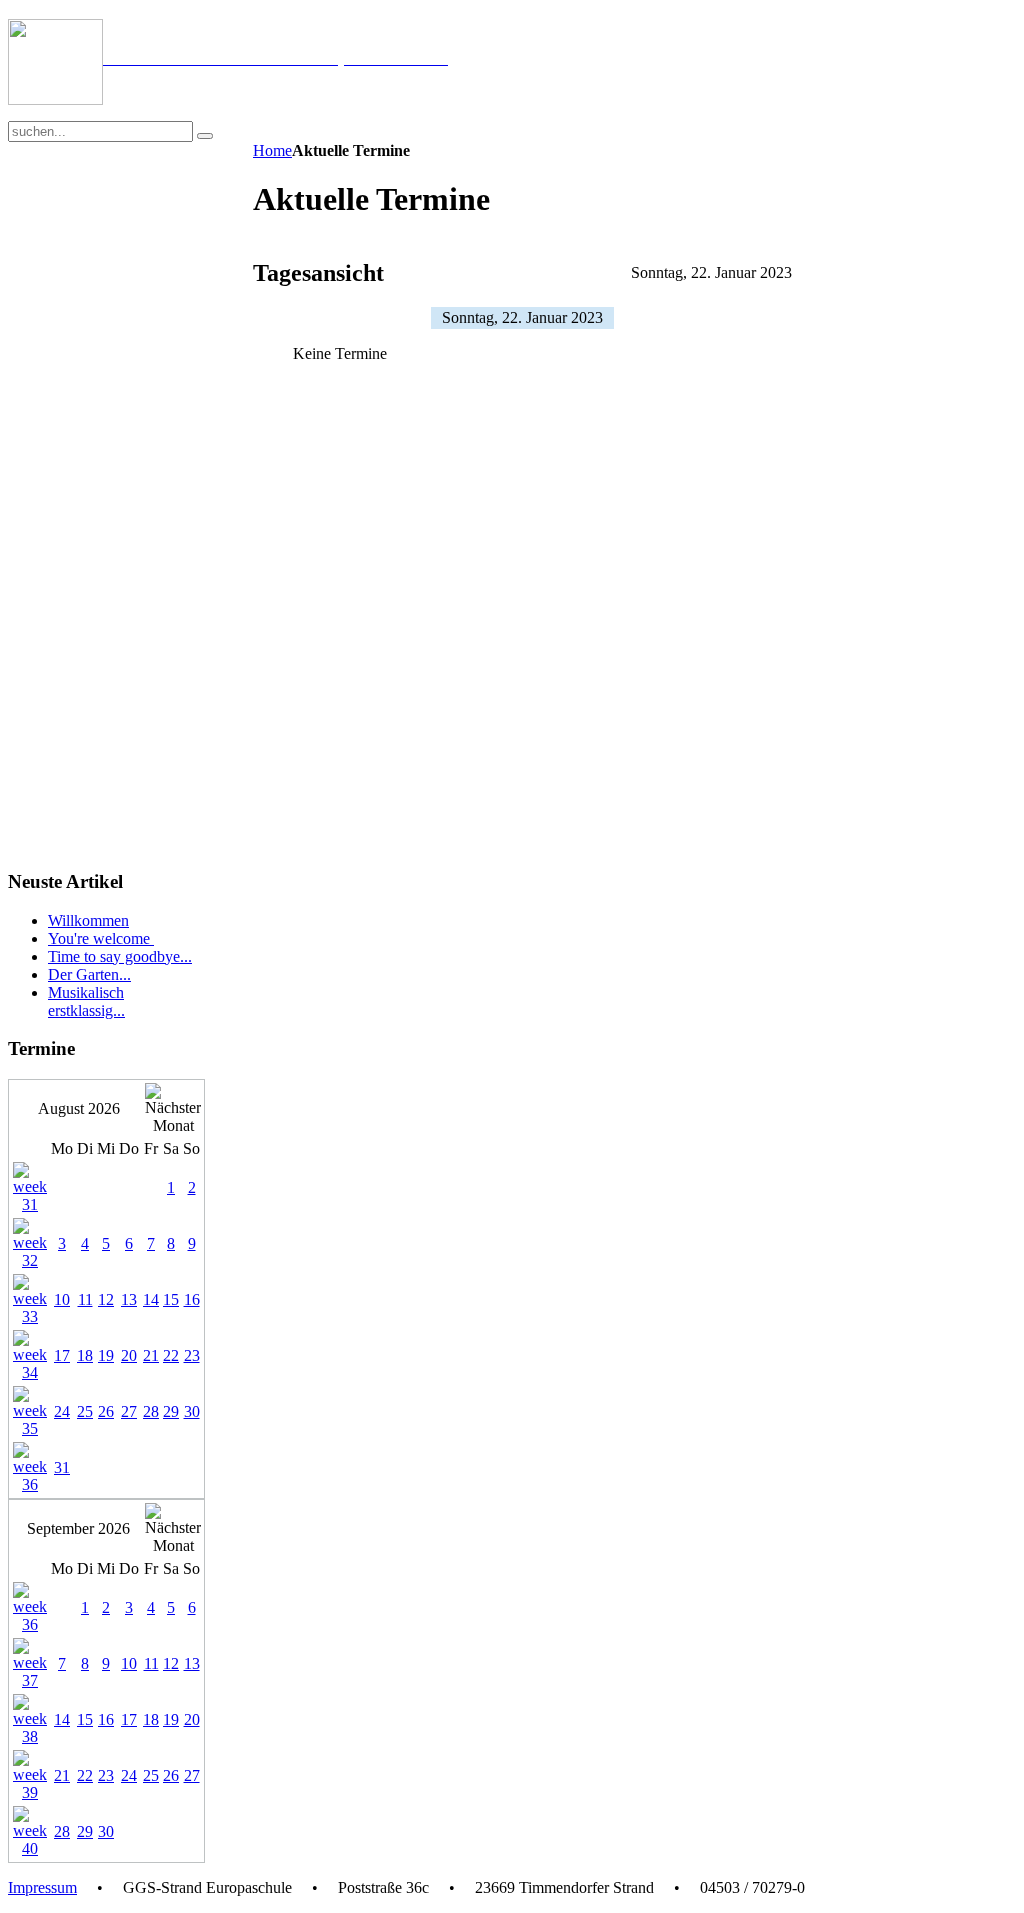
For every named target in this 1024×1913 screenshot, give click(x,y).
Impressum (42, 1887)
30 (192, 1411)
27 (129, 1411)
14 (151, 1299)
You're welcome (101, 938)
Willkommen (88, 920)
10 (62, 1299)
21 (151, 1355)
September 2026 (78, 1528)
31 (62, 1467)
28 (151, 1411)
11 (85, 1299)
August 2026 (79, 1108)
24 (62, 1411)
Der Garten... (89, 974)
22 (171, 1355)
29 (171, 1411)
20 (129, 1355)
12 (106, 1299)
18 (85, 1355)
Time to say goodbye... (120, 956)
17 (62, 1355)
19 (106, 1355)
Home (272, 150)
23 (192, 1355)
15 (171, 1299)
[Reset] (205, 136)
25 (85, 1411)
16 (192, 1299)
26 (106, 1411)
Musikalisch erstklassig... (86, 1001)
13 (129, 1299)
